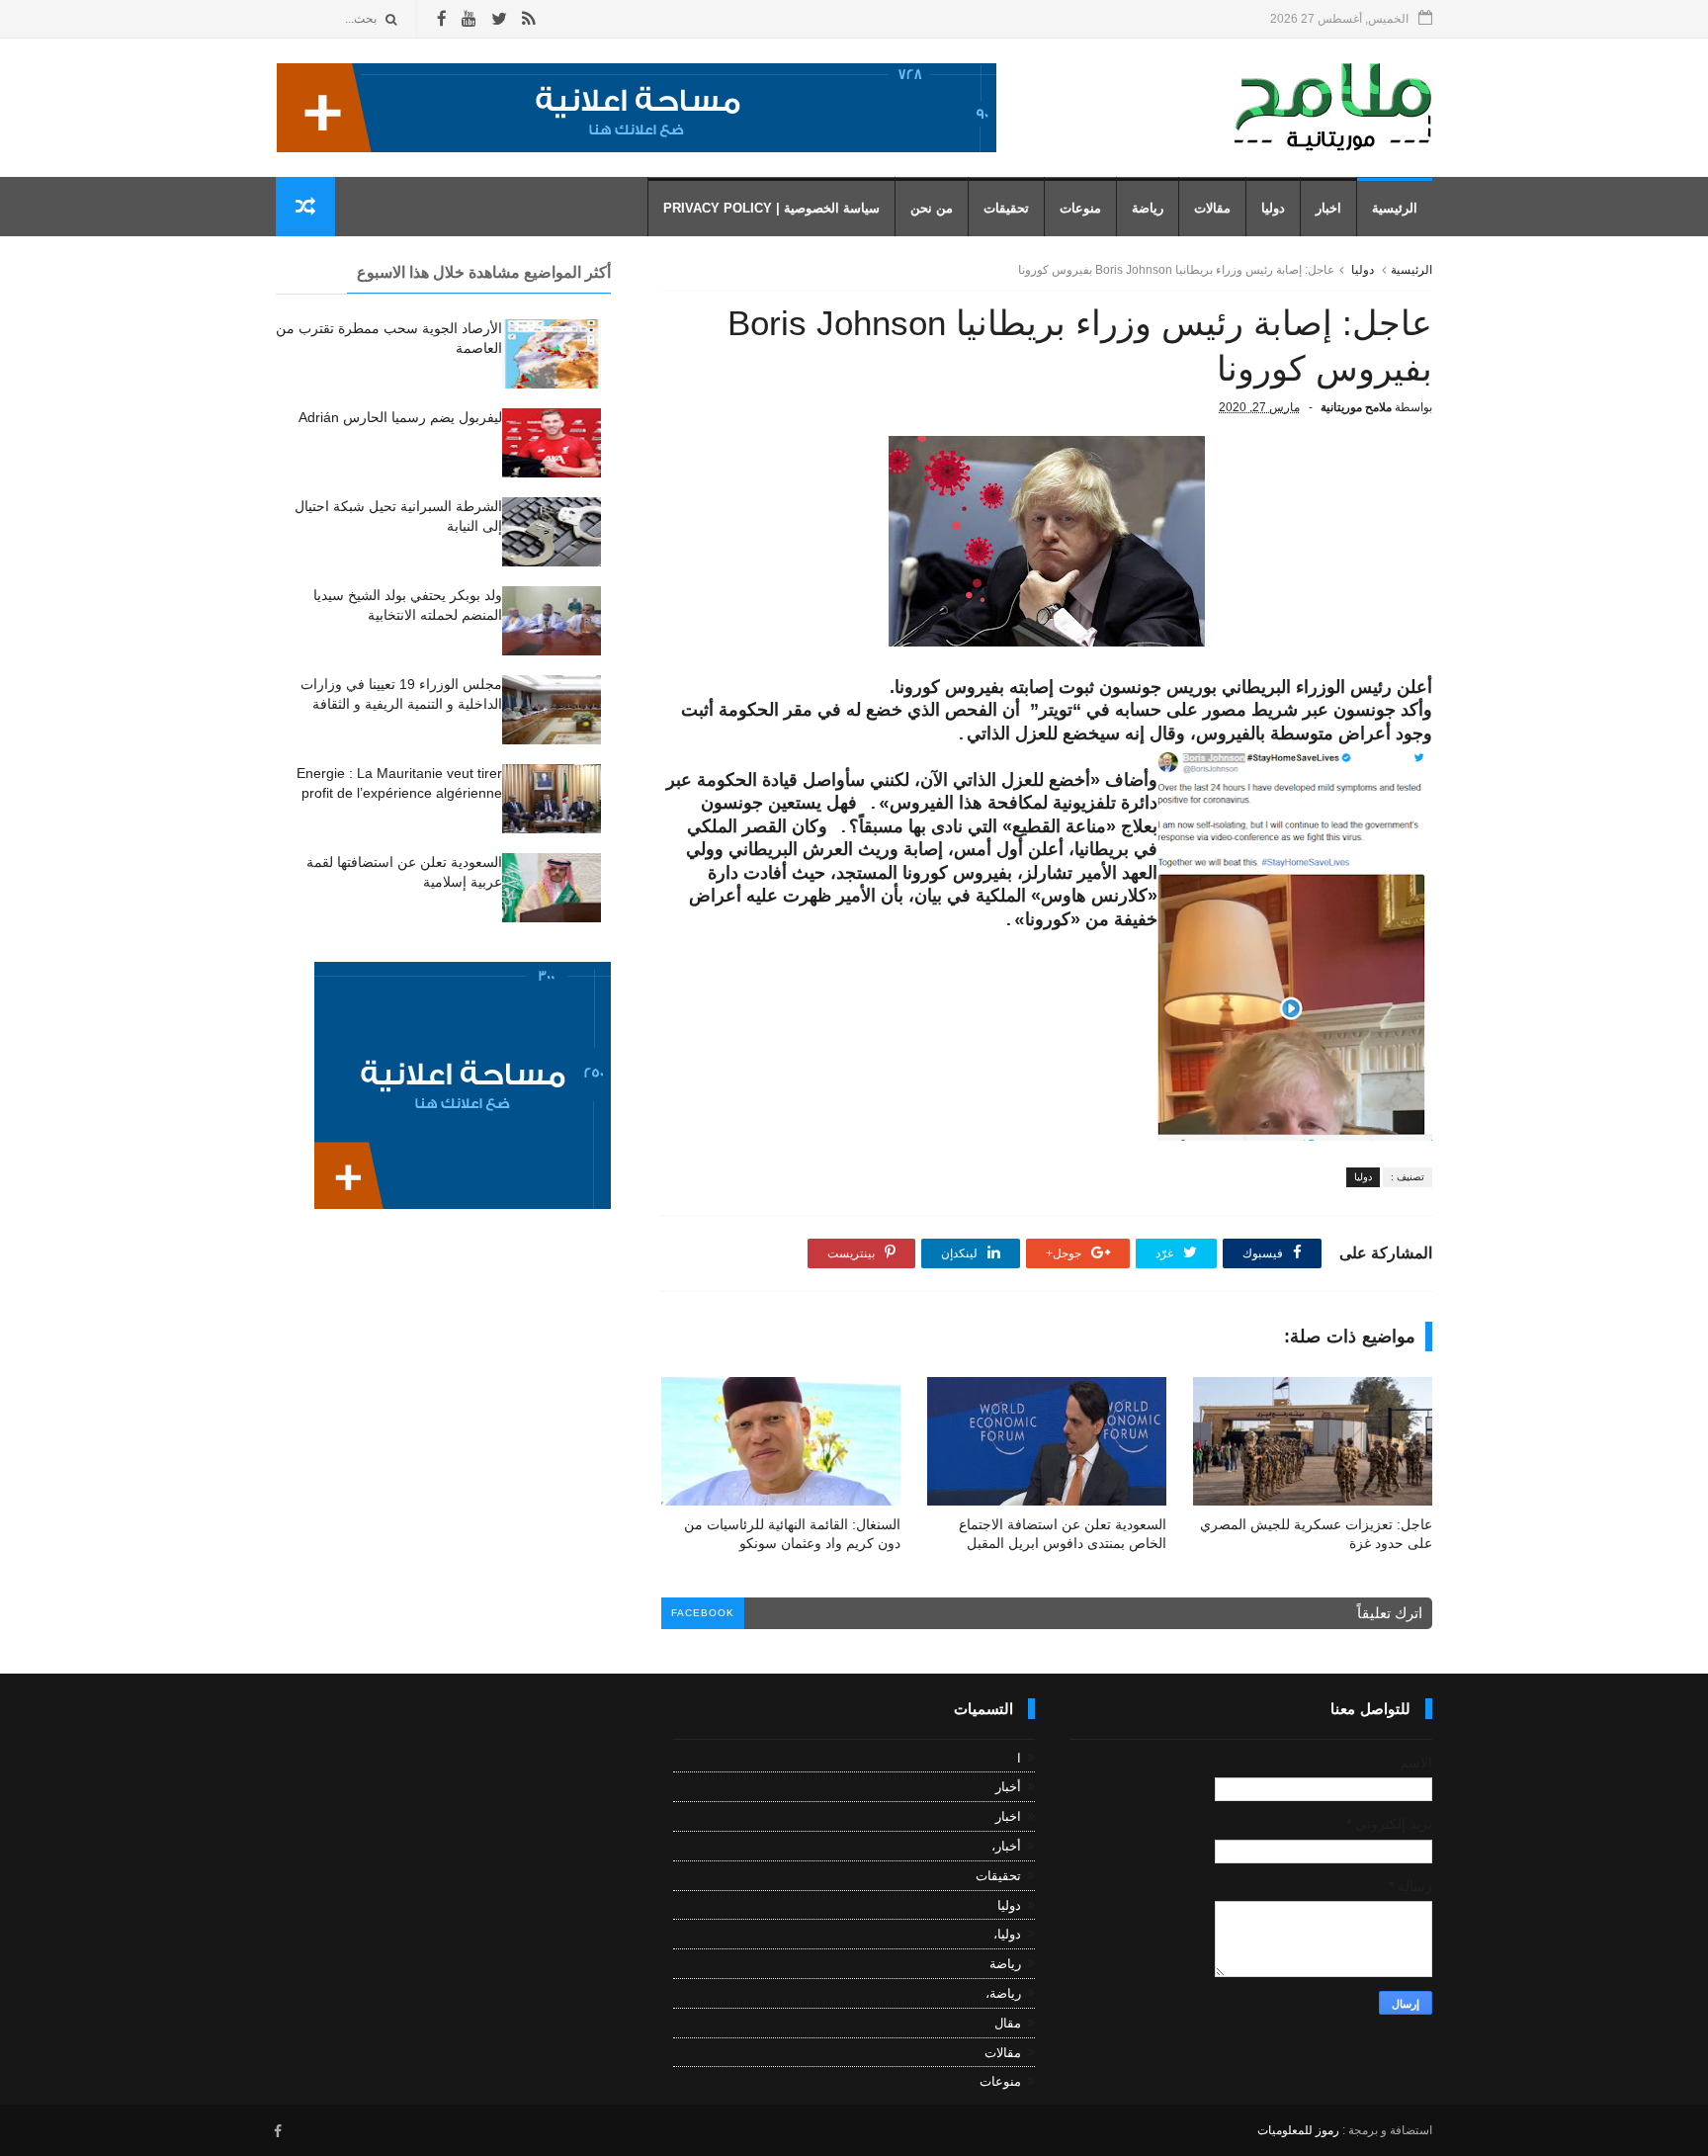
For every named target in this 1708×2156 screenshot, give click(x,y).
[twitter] (499, 19)
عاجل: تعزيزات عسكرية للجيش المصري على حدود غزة (1316, 1534)
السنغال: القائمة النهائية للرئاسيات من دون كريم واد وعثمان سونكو (792, 1534)
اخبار (1328, 208)
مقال (1008, 2023)
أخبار (1008, 1787)
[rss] (528, 19)
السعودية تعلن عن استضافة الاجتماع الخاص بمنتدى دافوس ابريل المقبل (1063, 1534)
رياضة (1148, 208)
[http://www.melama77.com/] (637, 147)
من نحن (932, 208)
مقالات (1212, 208)
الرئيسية (1395, 208)
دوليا (1273, 208)
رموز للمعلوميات (1298, 2130)
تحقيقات (1006, 208)
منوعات (1080, 208)
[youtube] (469, 19)
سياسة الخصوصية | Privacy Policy (771, 208)
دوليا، (1007, 1934)
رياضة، (1003, 1993)
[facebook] (442, 19)
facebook (703, 1613)
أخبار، (1006, 1846)
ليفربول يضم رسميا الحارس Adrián (400, 417)
